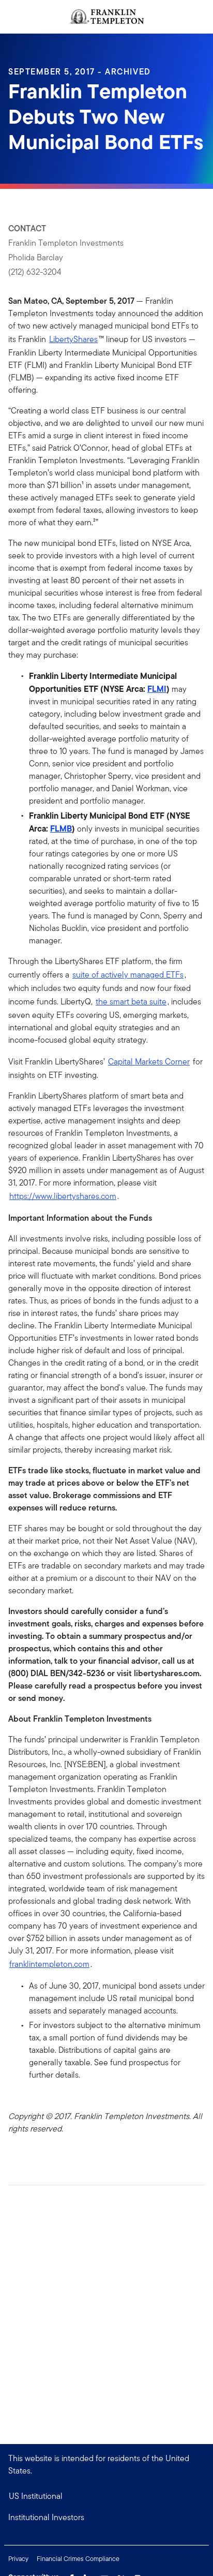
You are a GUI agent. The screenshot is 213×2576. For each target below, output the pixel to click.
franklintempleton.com (49, 1964)
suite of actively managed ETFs (128, 975)
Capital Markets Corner (149, 1062)
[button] (106, 2518)
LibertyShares (73, 339)
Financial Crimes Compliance (78, 2559)
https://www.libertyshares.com (63, 1196)
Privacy (18, 2559)
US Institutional (36, 2496)
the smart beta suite (131, 1002)
